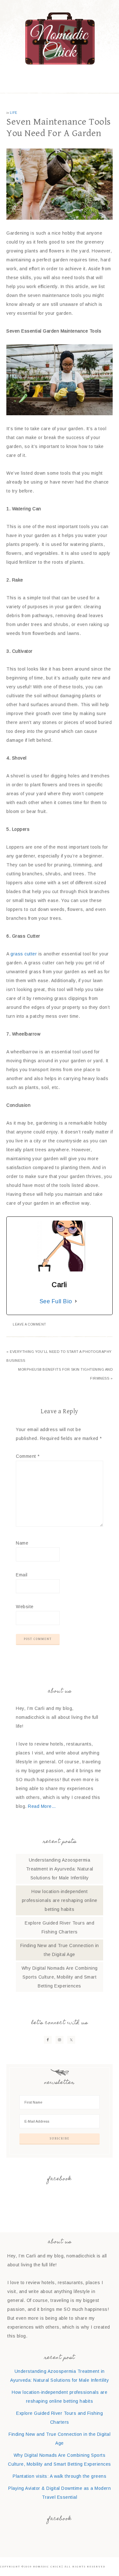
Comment (28, 1456)
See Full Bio (56, 1301)
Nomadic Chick (60, 38)
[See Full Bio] (76, 1301)
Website (25, 1607)
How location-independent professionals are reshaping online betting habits (60, 1900)
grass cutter (24, 954)
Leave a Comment (30, 1324)
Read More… (42, 1806)
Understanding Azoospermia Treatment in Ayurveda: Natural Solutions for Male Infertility (60, 1869)
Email (22, 1575)
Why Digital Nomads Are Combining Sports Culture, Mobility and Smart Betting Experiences (60, 1977)
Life (14, 113)
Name (22, 1543)
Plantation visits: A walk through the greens (60, 2476)
